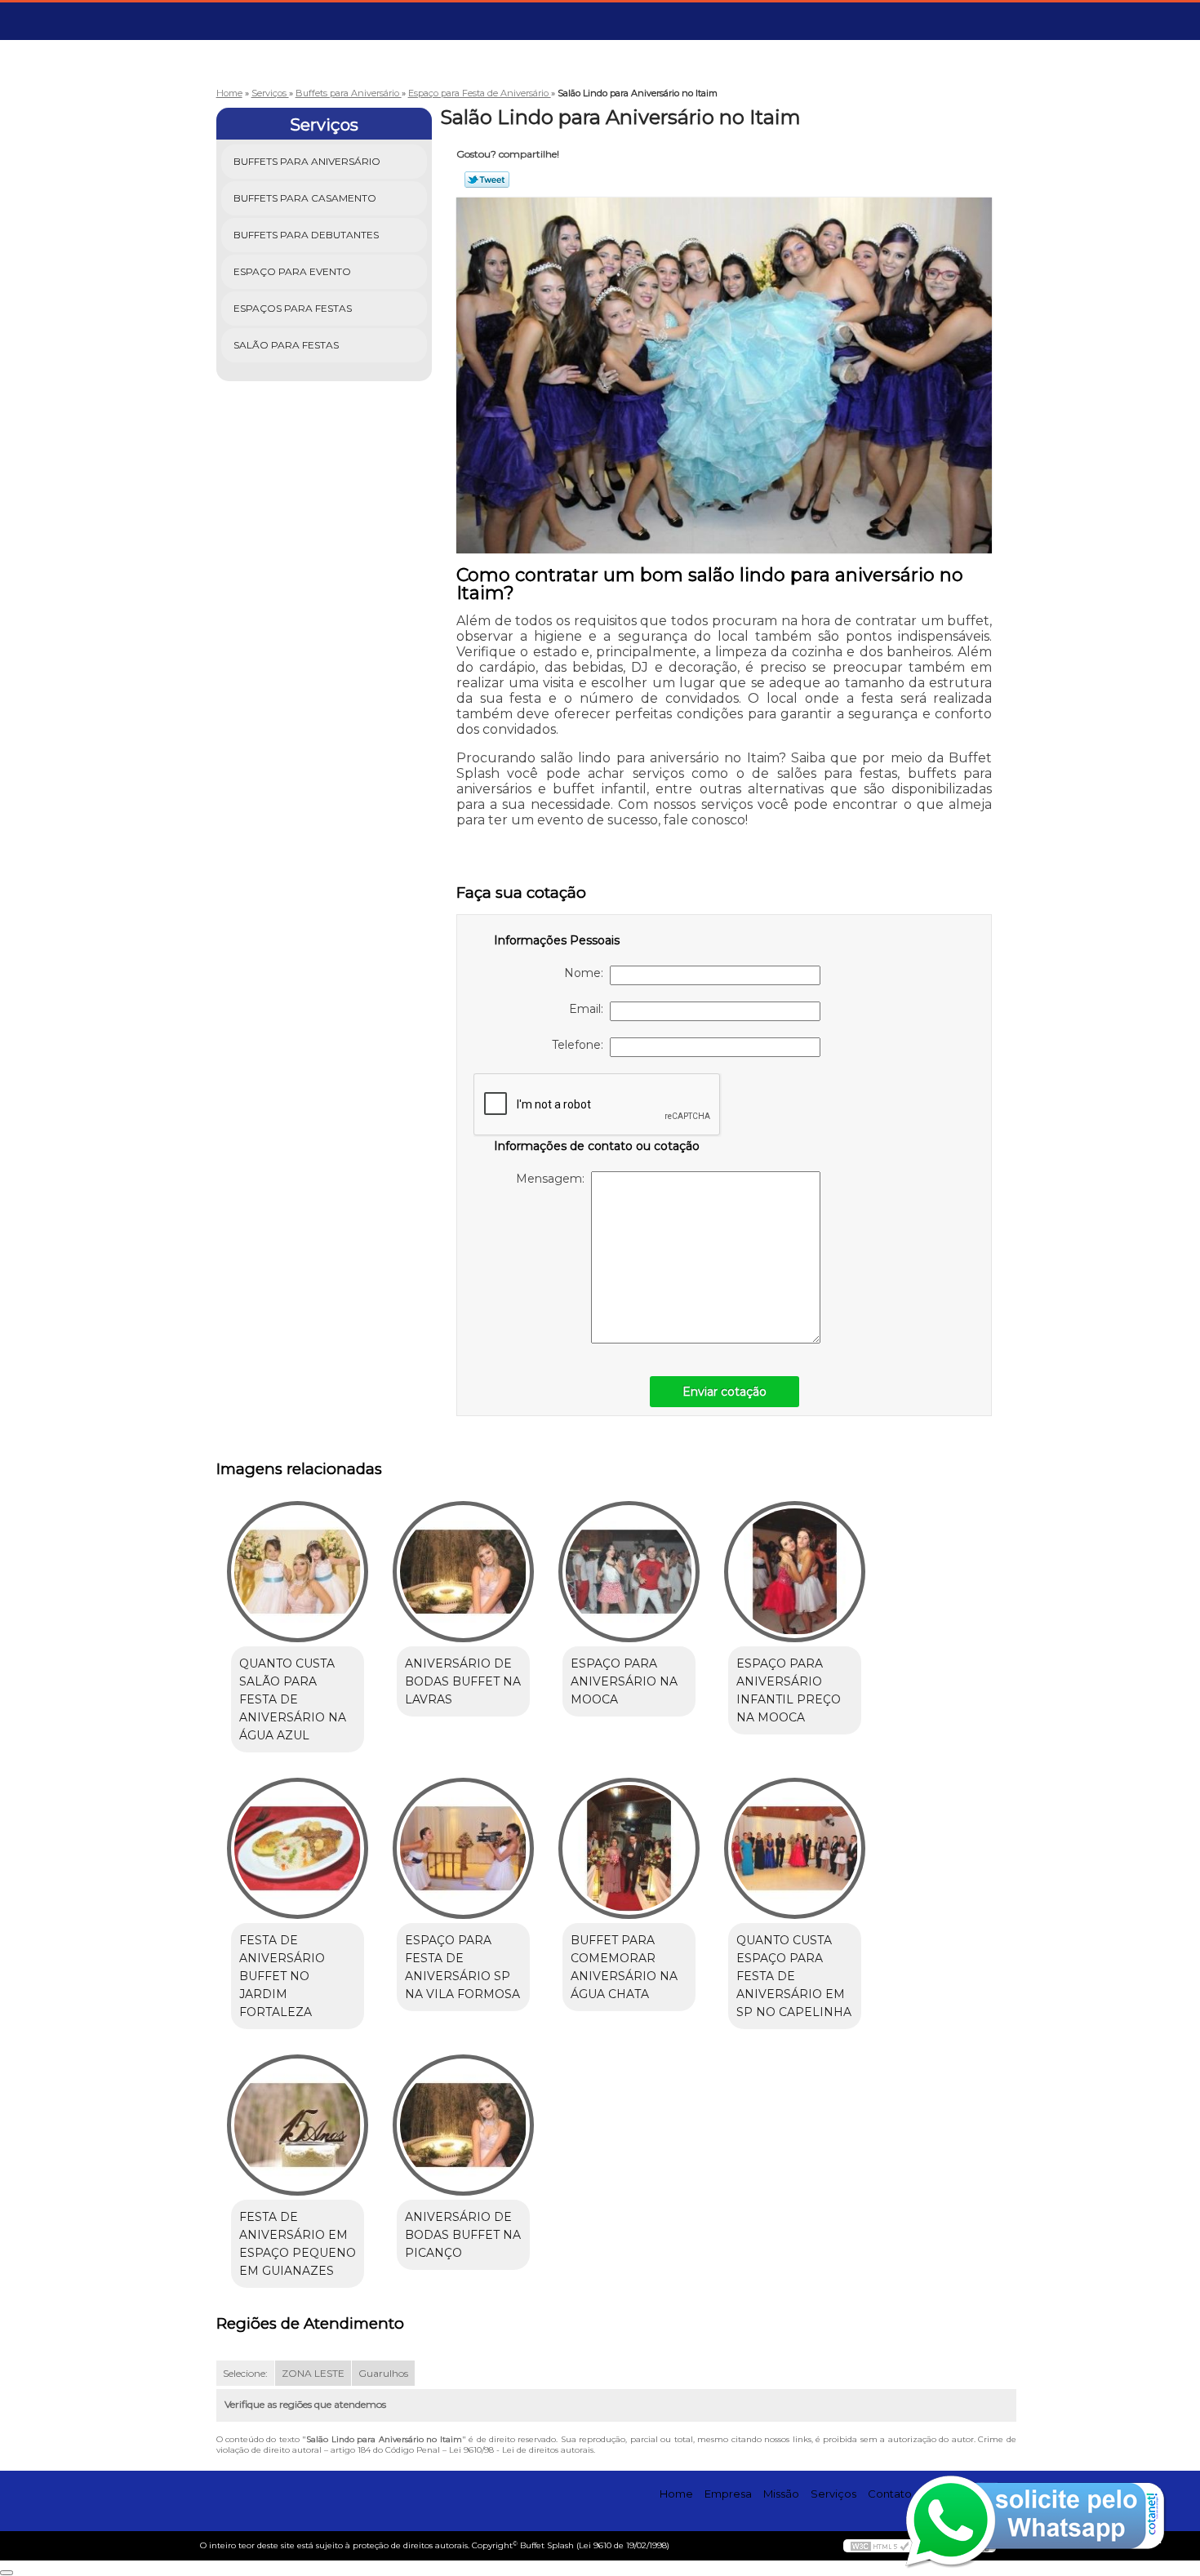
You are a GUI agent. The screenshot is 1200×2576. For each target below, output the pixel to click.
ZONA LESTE (313, 2373)
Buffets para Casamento (305, 198)
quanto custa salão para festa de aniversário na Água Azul (293, 1699)
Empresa (728, 2494)
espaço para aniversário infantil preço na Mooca (789, 1690)
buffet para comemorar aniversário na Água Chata (624, 1967)
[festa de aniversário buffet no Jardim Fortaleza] (298, 1848)
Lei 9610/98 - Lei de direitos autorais (521, 2450)
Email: (589, 1009)
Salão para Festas (286, 345)
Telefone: (581, 1045)
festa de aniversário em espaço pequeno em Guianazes (298, 2244)
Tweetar (487, 180)
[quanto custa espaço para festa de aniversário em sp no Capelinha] (795, 1848)
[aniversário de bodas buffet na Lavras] (463, 1572)
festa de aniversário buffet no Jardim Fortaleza (282, 1976)
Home (676, 2494)
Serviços (324, 125)
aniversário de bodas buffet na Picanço (463, 2235)
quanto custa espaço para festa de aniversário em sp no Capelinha (794, 1976)
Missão (781, 2494)
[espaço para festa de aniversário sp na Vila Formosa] (463, 1848)
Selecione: (245, 2373)
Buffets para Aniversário (307, 161)
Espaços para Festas (293, 308)
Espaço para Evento (292, 271)
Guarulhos (383, 2373)
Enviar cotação (724, 1392)
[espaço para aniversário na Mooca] (629, 1572)
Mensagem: (553, 1179)
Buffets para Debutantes (306, 235)
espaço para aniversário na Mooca (624, 1681)
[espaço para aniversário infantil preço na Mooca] (795, 1572)
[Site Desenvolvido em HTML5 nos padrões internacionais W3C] (880, 2546)
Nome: (587, 973)
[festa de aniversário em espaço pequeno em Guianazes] (298, 2125)
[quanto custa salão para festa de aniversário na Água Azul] (298, 1572)
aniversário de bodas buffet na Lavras (463, 1681)
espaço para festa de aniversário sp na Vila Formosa (462, 1967)
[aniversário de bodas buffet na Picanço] (463, 2125)
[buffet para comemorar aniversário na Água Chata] (629, 1848)
